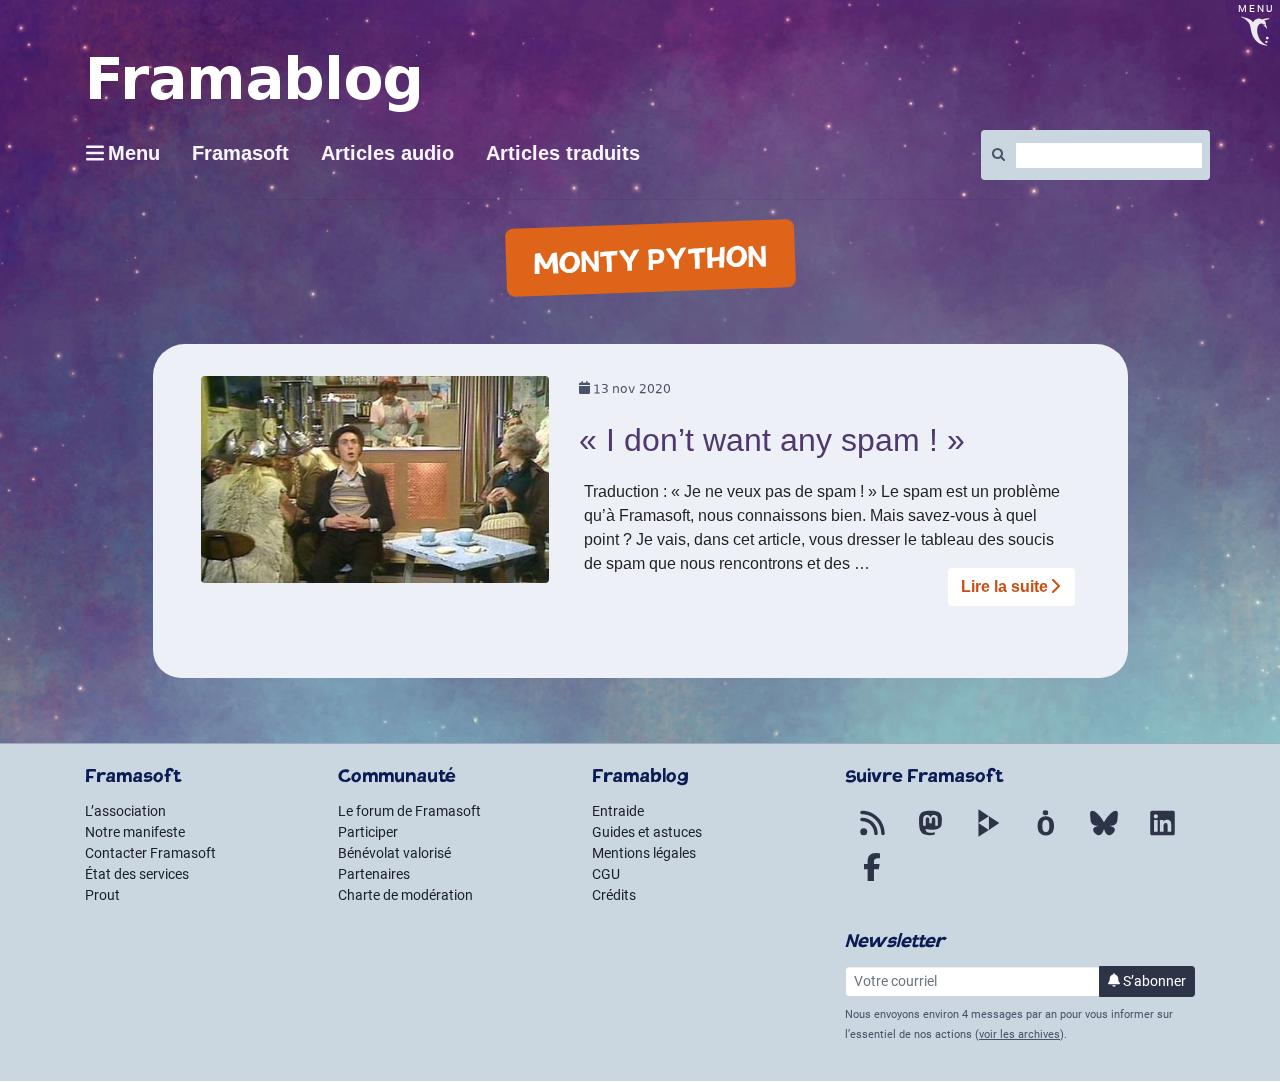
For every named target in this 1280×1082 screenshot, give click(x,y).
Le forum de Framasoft (409, 811)
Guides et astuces (647, 832)
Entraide (618, 811)
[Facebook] (872, 879)
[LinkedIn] (1162, 835)
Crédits (614, 895)
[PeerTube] (988, 835)
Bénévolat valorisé (394, 853)
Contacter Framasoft (150, 853)
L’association (125, 811)
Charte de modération (405, 895)
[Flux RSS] (872, 835)
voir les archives (1019, 1034)
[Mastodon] (930, 835)
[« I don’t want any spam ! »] (375, 486)
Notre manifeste (135, 832)
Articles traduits (563, 153)
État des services (137, 874)
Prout (102, 895)
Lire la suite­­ (1004, 586)
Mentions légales (644, 853)
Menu (134, 153)
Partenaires (374, 874)
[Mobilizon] (1046, 835)
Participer (368, 832)
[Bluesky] (1104, 835)
